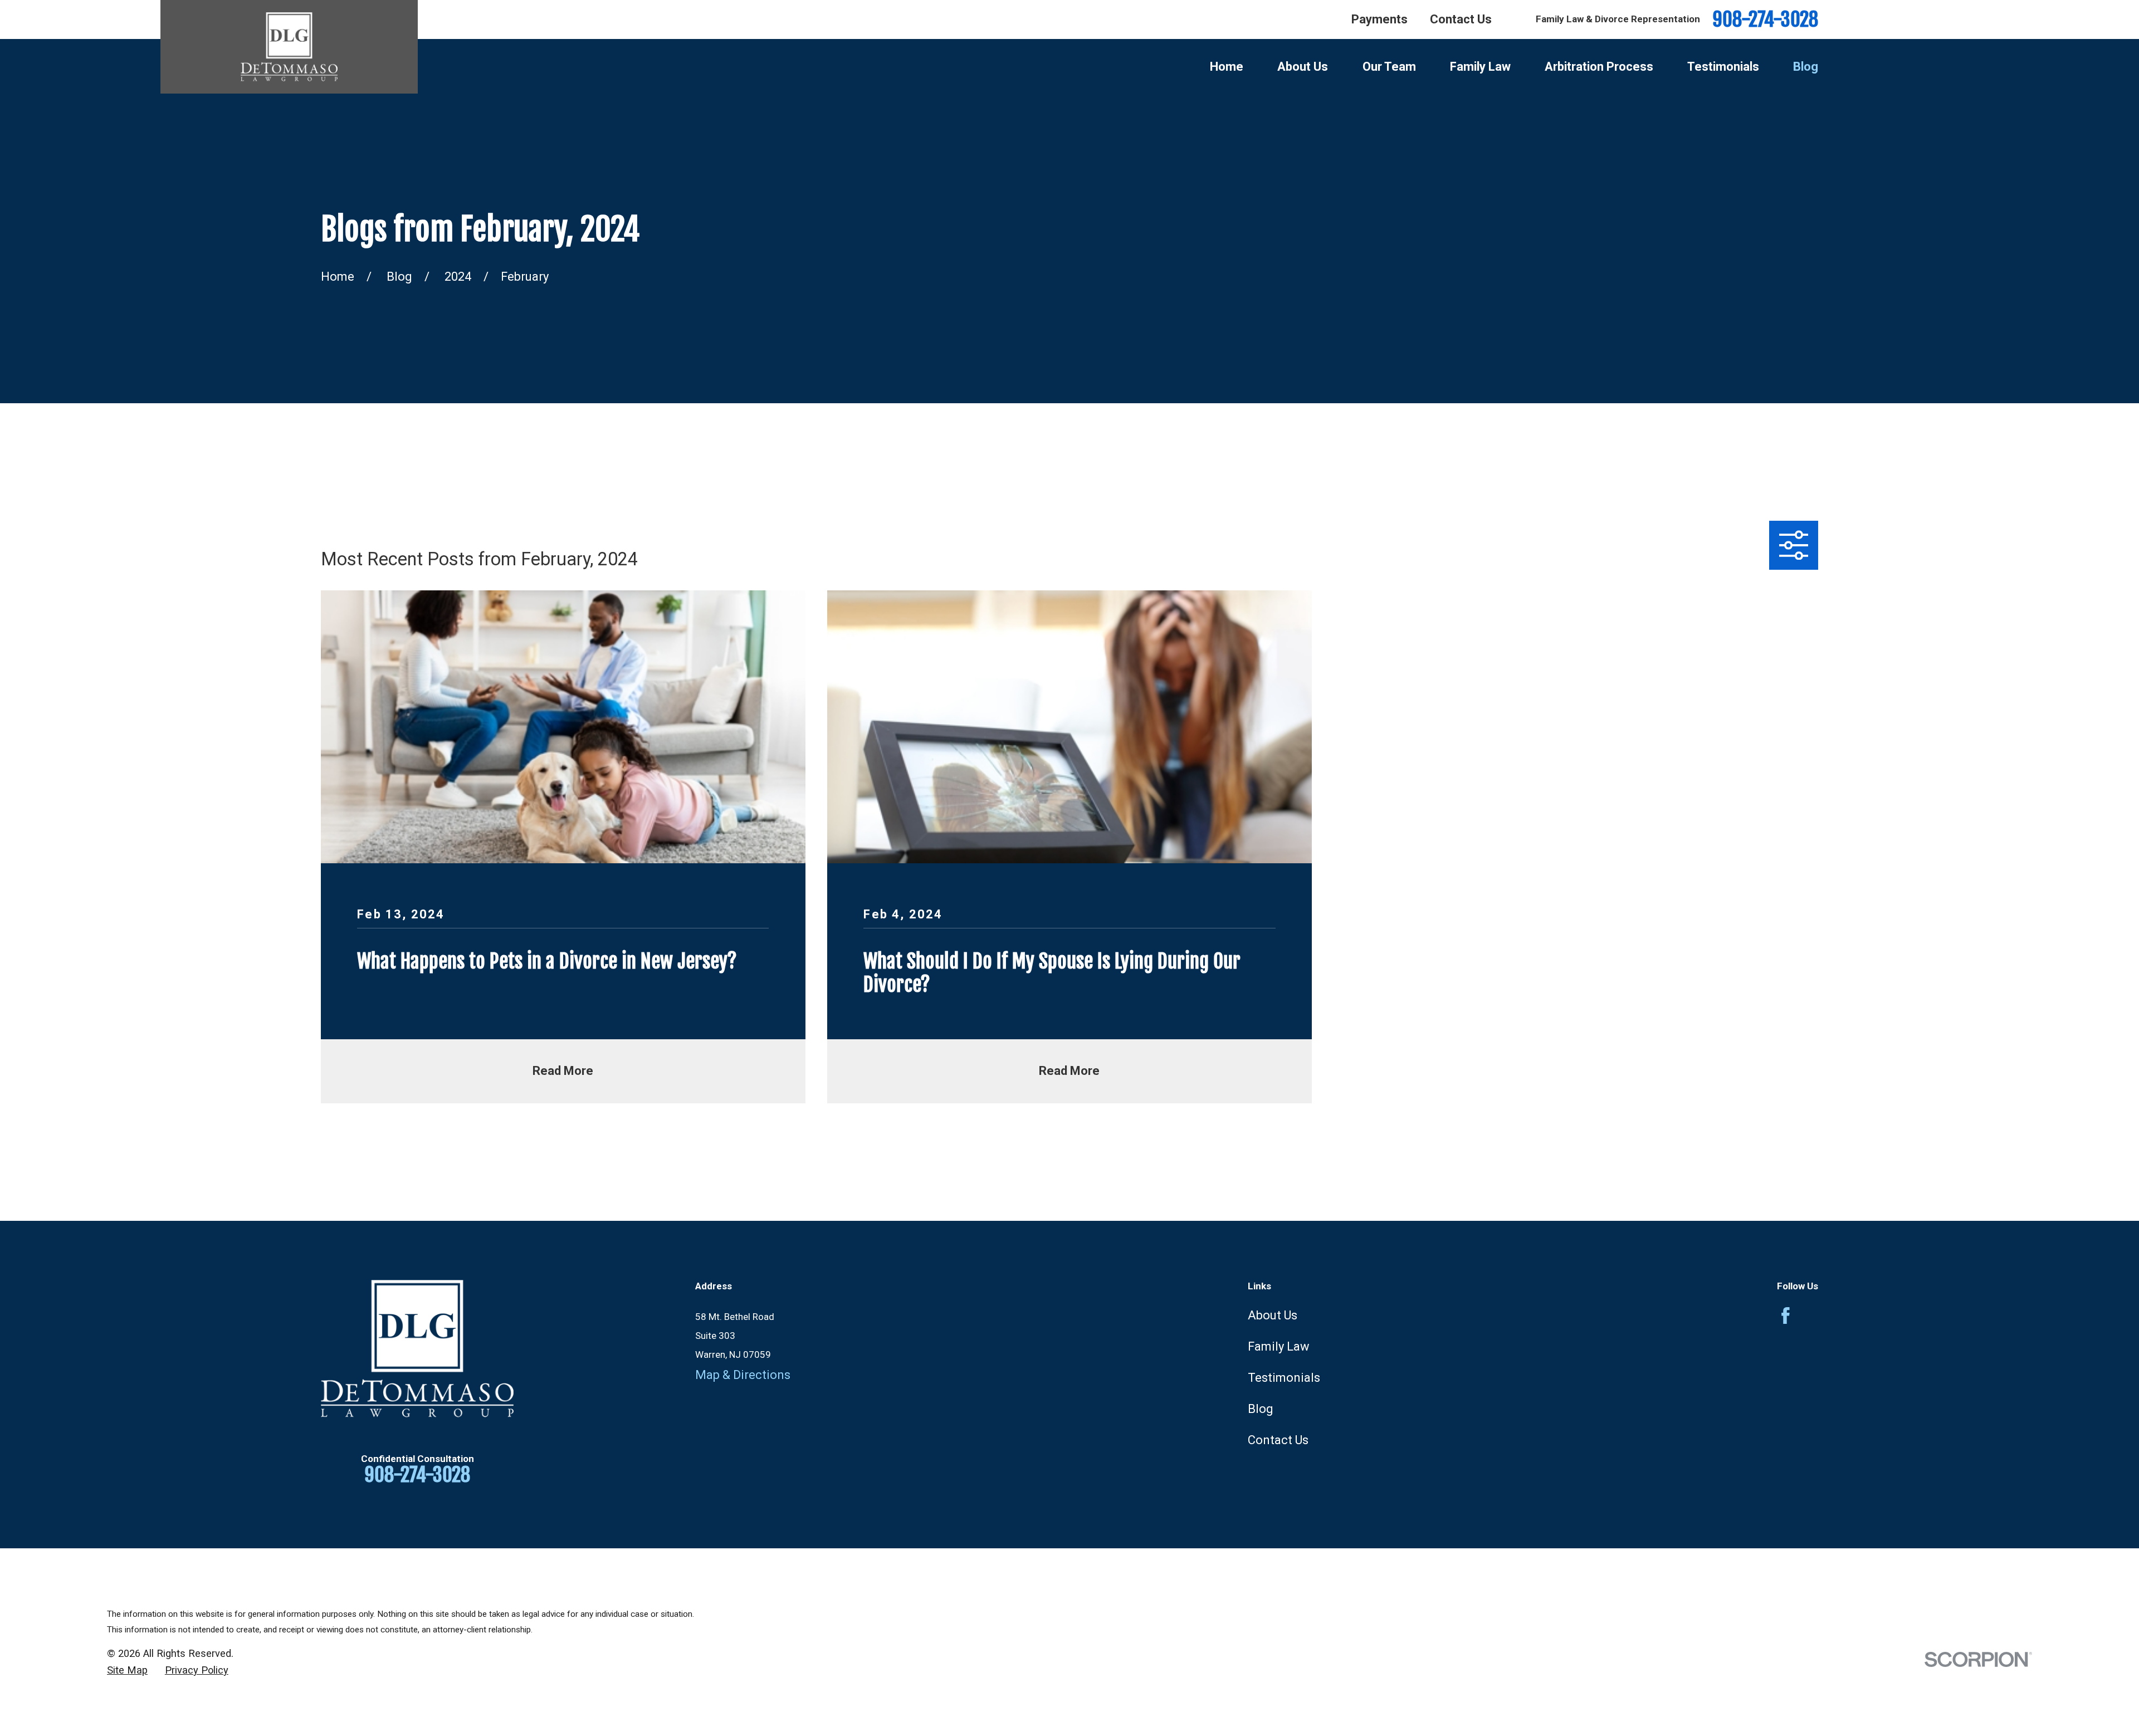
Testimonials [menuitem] (1723, 67)
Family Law (1279, 1346)
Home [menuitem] (1227, 67)
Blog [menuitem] (1806, 67)
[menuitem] (127, 1670)
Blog (1261, 1409)
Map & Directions (743, 1375)
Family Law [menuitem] (1480, 67)
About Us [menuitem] (1303, 67)
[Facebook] (1786, 1316)
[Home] (289, 47)
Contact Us (1461, 19)
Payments (1379, 19)
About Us (1273, 1315)
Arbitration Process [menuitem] (1599, 67)
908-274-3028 (1765, 20)
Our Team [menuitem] (1389, 67)
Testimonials (1284, 1378)
